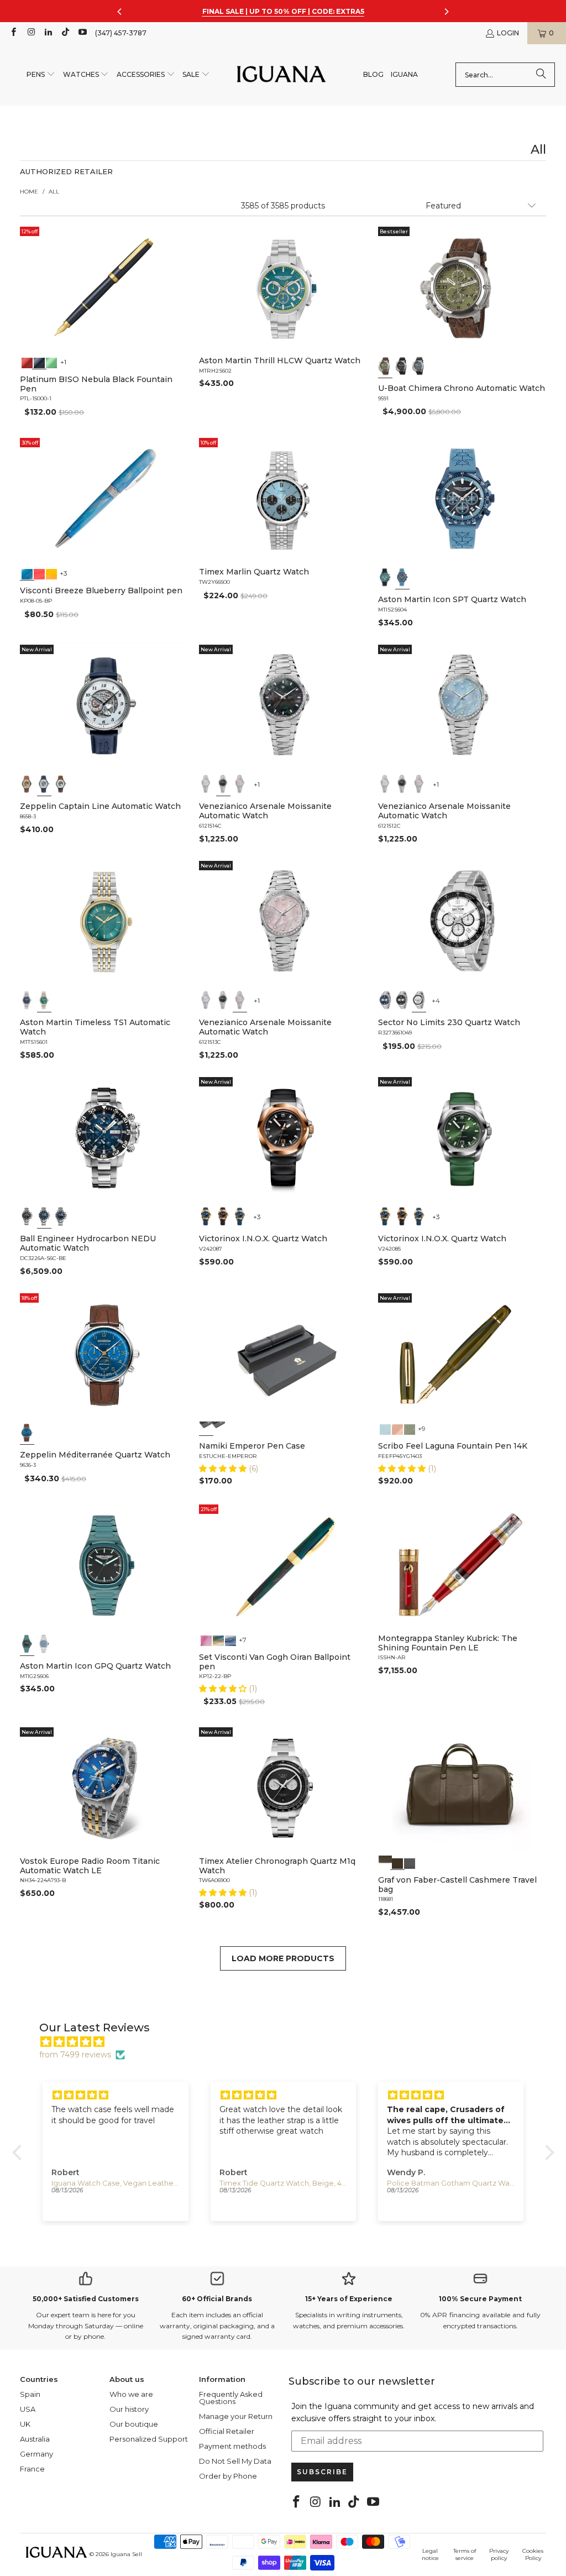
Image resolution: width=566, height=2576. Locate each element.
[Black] (39, 362)
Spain (30, 2394)
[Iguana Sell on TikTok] (65, 33)
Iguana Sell (126, 2554)
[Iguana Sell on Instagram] (30, 33)
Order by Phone (228, 2476)
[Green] (51, 362)
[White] (44, 784)
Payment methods (232, 2446)
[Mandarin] (51, 573)
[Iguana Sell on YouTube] (82, 33)
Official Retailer (227, 2431)
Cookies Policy (533, 2554)
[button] (41, 75)
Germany (36, 2454)
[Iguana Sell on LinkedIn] (48, 33)
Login (508, 33)
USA (28, 2409)
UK (25, 2424)
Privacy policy (499, 2554)
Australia (35, 2439)
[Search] (541, 75)
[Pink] (240, 784)
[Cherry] (39, 573)
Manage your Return (236, 2416)
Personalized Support (149, 2439)
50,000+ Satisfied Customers (86, 2299)
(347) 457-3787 (121, 33)
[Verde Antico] (410, 1428)
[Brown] (385, 1862)
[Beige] (27, 784)
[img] (289, 2042)
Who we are (131, 2394)
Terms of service (465, 2554)
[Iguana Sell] (281, 75)
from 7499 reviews (75, 2055)
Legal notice (430, 2554)
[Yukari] (218, 1428)
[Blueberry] (27, 573)
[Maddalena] (397, 1428)
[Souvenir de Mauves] (206, 1639)
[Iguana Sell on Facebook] (13, 33)
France (32, 2469)
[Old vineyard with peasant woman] (230, 1639)
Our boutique (134, 2424)
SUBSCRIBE (322, 2472)
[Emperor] (206, 1428)
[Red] (27, 362)
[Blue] (419, 366)
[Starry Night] (218, 1639)
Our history (129, 2409)
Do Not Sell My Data (235, 2461)
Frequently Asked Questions (231, 2398)
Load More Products (283, 1958)
